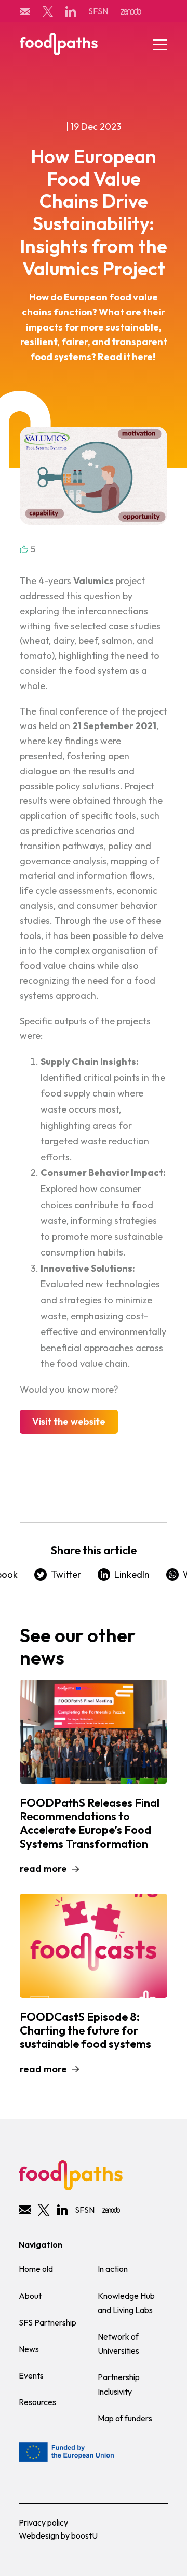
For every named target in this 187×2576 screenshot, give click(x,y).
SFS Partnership (48, 2322)
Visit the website (69, 1422)
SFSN (98, 11)
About (30, 2296)
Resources (37, 2402)
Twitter (66, 1574)
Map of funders (125, 2418)
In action (113, 2269)
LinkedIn (132, 1574)
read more (43, 1868)
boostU (84, 2535)
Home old (36, 2269)
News (29, 2349)
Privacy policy (43, 2522)
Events (31, 2375)
